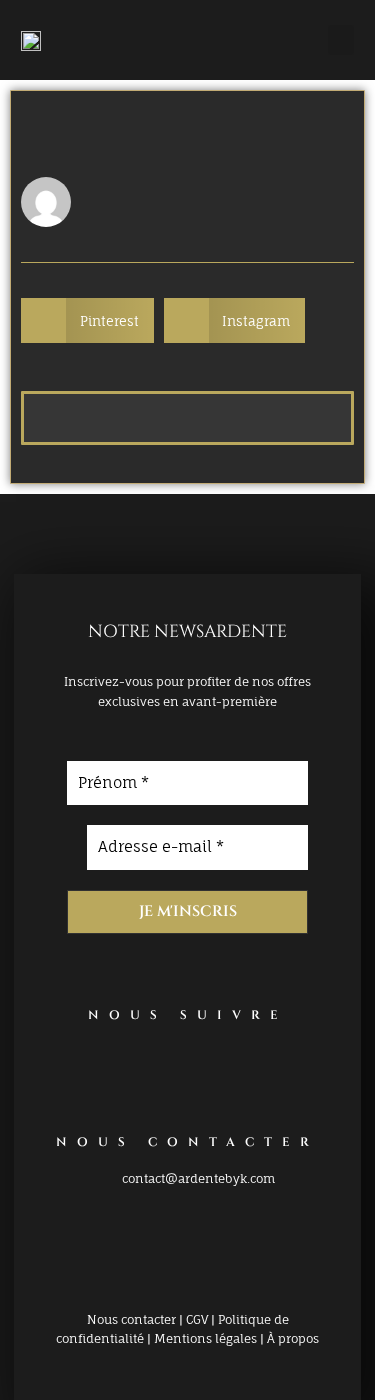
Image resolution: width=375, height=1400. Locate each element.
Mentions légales (205, 1338)
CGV (197, 1319)
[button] (341, 40)
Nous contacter (131, 1319)
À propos (293, 1338)
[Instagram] (217, 1070)
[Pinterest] (158, 1070)
